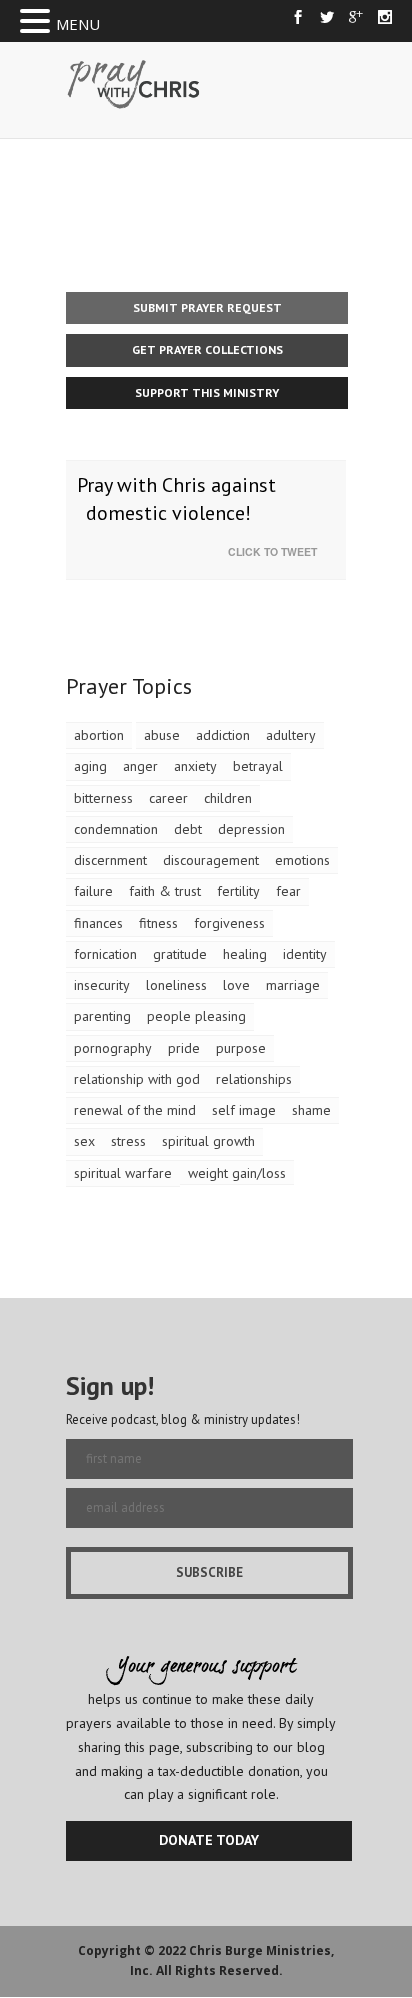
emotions (302, 860)
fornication (105, 954)
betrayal (258, 766)
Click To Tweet (277, 551)
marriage (293, 985)
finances (98, 923)
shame (311, 1110)
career (168, 798)
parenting (102, 1016)
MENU (78, 24)
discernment (110, 860)
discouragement (211, 860)
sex (84, 1141)
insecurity (102, 985)
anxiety (195, 766)
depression (251, 829)
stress (128, 1141)
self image (244, 1110)
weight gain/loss (237, 1173)
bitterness (103, 798)
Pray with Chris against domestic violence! (176, 499)
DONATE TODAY (209, 1840)
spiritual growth (208, 1141)
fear (288, 891)
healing (245, 954)
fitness (158, 923)
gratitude (180, 954)
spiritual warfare (123, 1173)
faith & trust (165, 891)
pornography (113, 1048)
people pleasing (196, 1016)
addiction (223, 735)
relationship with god (137, 1079)
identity (305, 954)
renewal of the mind (135, 1110)
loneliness (176, 985)
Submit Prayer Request (207, 307)
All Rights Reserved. (219, 1970)
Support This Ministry (207, 392)
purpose (241, 1048)
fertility (238, 891)
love (236, 985)
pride (184, 1048)
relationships (254, 1079)
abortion (99, 735)
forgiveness (229, 923)
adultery (291, 735)
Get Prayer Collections (207, 349)
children (228, 798)
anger (140, 766)
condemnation (116, 829)
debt (188, 829)
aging (90, 766)
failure (93, 891)
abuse (162, 735)
